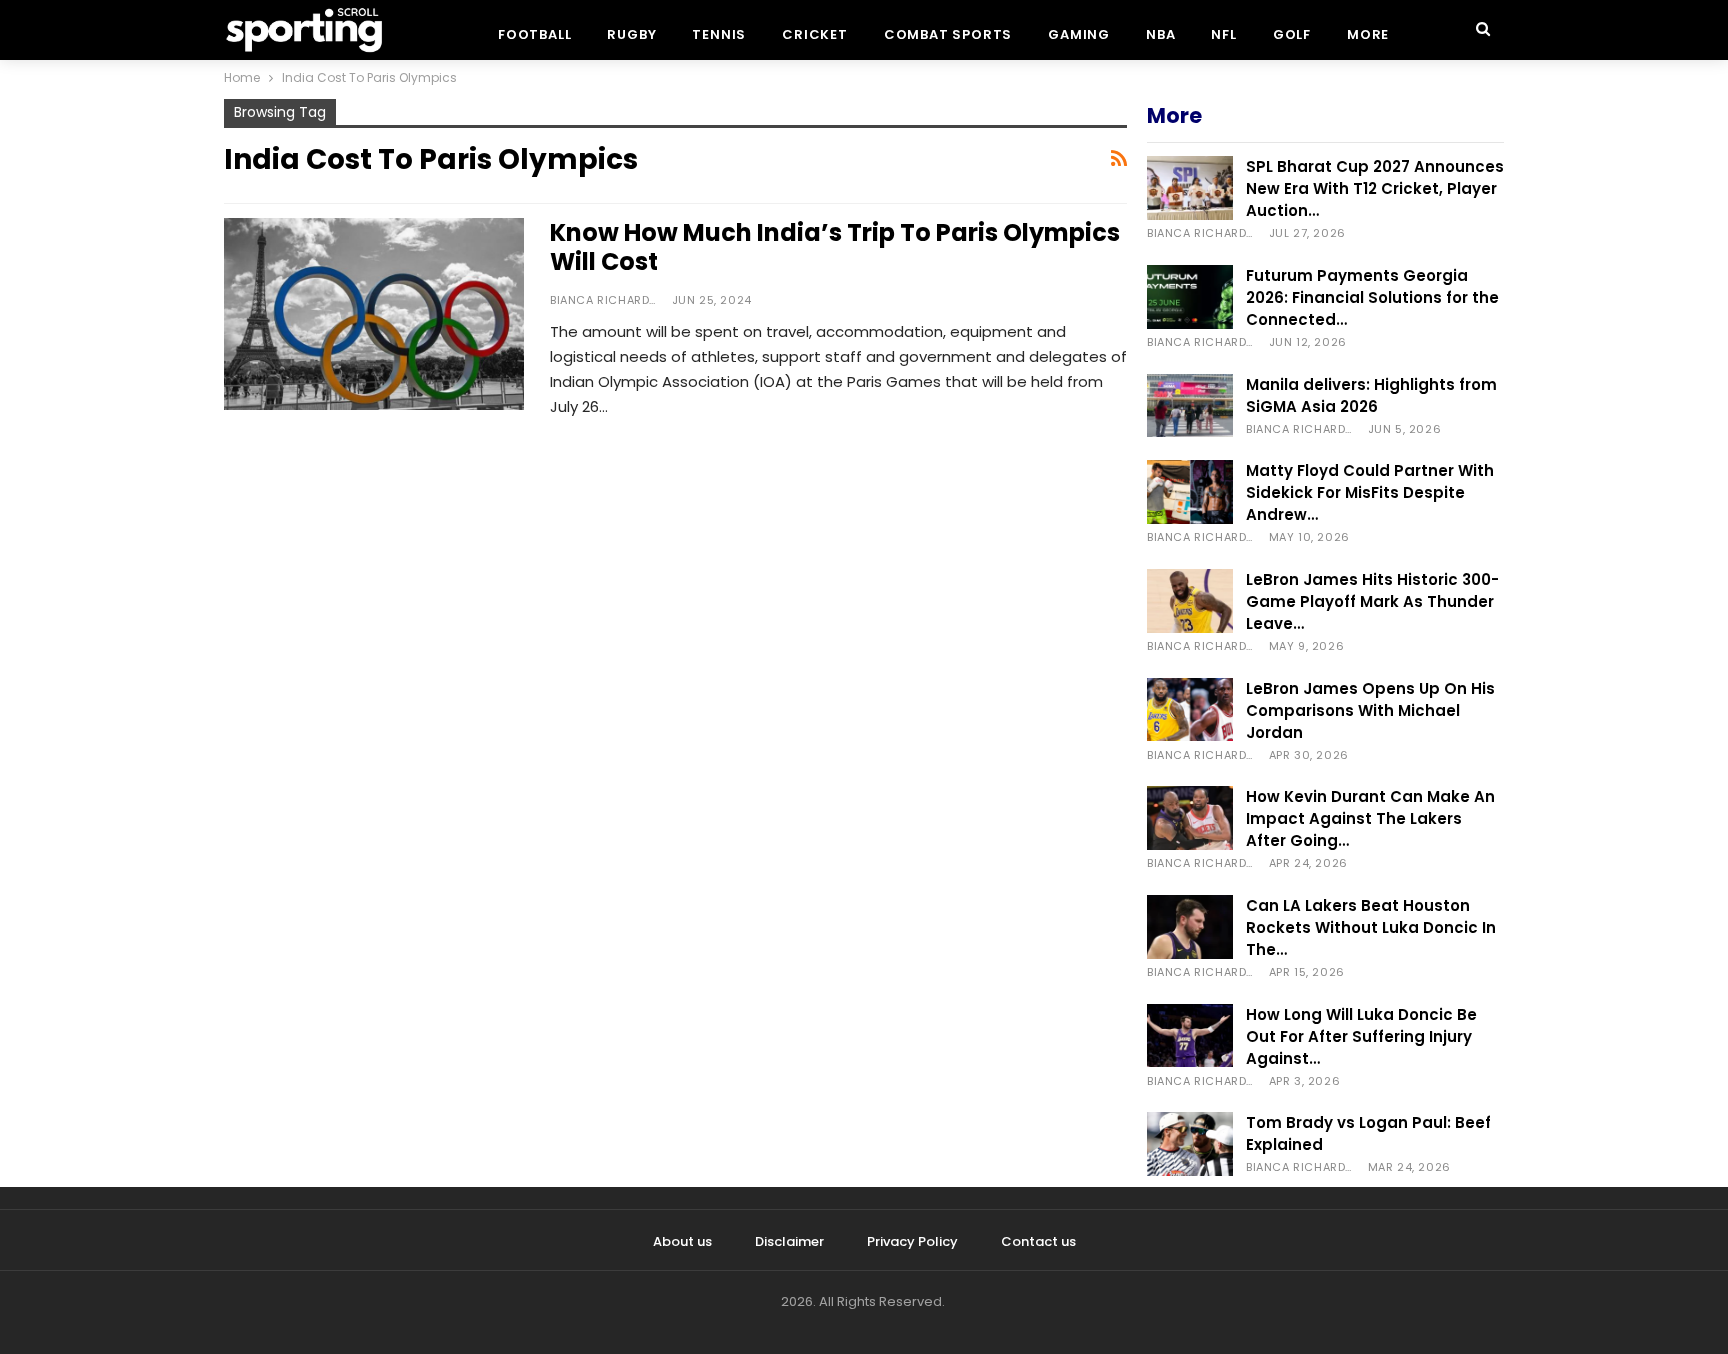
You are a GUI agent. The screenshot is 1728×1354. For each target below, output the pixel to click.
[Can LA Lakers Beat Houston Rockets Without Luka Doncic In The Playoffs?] (1190, 927)
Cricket (815, 34)
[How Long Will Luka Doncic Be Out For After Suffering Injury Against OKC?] (1190, 1036)
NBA (1160, 34)
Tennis (719, 34)
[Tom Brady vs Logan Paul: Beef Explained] (1190, 1144)
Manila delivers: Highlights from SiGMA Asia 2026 (1371, 395)
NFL (1223, 34)
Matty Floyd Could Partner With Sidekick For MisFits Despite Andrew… (1370, 492)
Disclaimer (789, 1241)
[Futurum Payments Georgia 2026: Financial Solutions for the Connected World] (1190, 297)
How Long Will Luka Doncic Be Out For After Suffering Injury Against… (1361, 1036)
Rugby (631, 34)
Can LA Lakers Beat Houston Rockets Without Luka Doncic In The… (1371, 927)
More (1368, 34)
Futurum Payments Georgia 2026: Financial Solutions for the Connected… (1372, 297)
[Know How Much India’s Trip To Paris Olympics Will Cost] (374, 314)
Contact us (1038, 1241)
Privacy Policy (912, 1241)
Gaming (1079, 34)
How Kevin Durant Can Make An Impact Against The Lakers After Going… (1370, 818)
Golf (1292, 34)
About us (682, 1241)
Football (534, 34)
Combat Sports (948, 34)
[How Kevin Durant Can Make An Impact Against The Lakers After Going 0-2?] (1190, 818)
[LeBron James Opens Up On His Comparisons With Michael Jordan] (1190, 710)
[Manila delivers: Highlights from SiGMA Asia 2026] (1190, 406)
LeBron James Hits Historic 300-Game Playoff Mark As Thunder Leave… (1372, 601)
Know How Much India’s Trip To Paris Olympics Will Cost (835, 247)
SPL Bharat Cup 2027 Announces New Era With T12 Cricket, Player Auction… (1375, 188)
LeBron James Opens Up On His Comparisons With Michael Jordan (1370, 710)
